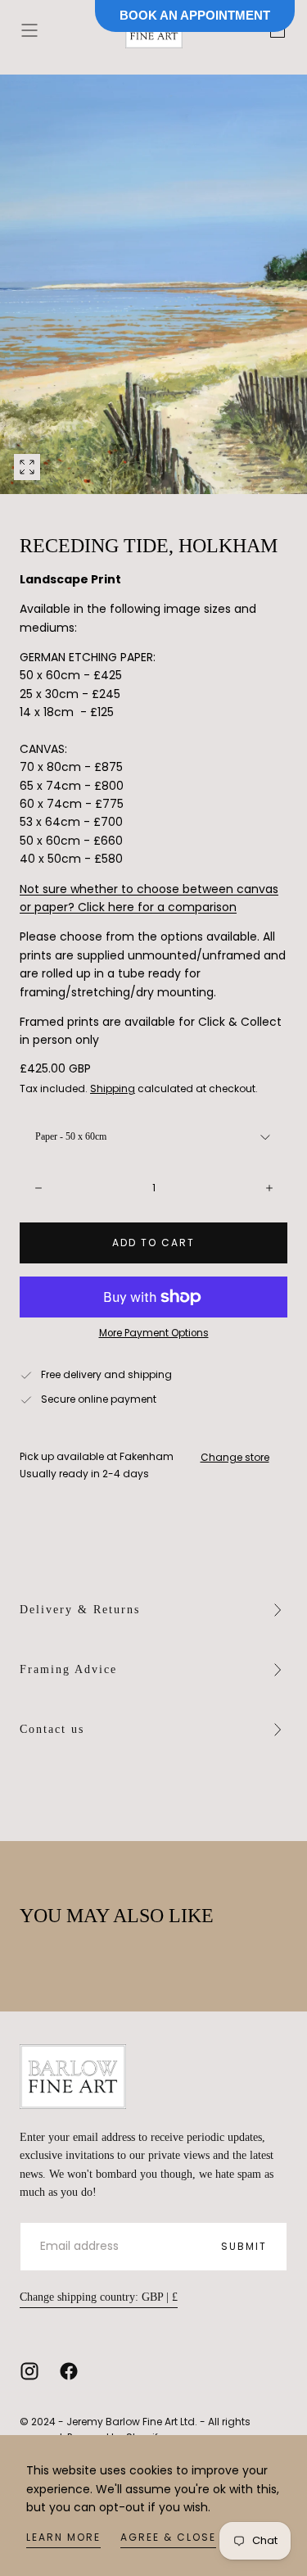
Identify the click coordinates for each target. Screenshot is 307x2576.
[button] (29, 30)
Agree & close (168, 2537)
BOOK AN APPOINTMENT (195, 15)
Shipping (113, 1088)
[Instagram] (29, 2371)
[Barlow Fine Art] (73, 2077)
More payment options (154, 1333)
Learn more (63, 2537)
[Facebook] (69, 2371)
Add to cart (153, 1243)
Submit (244, 2246)
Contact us (52, 1729)
